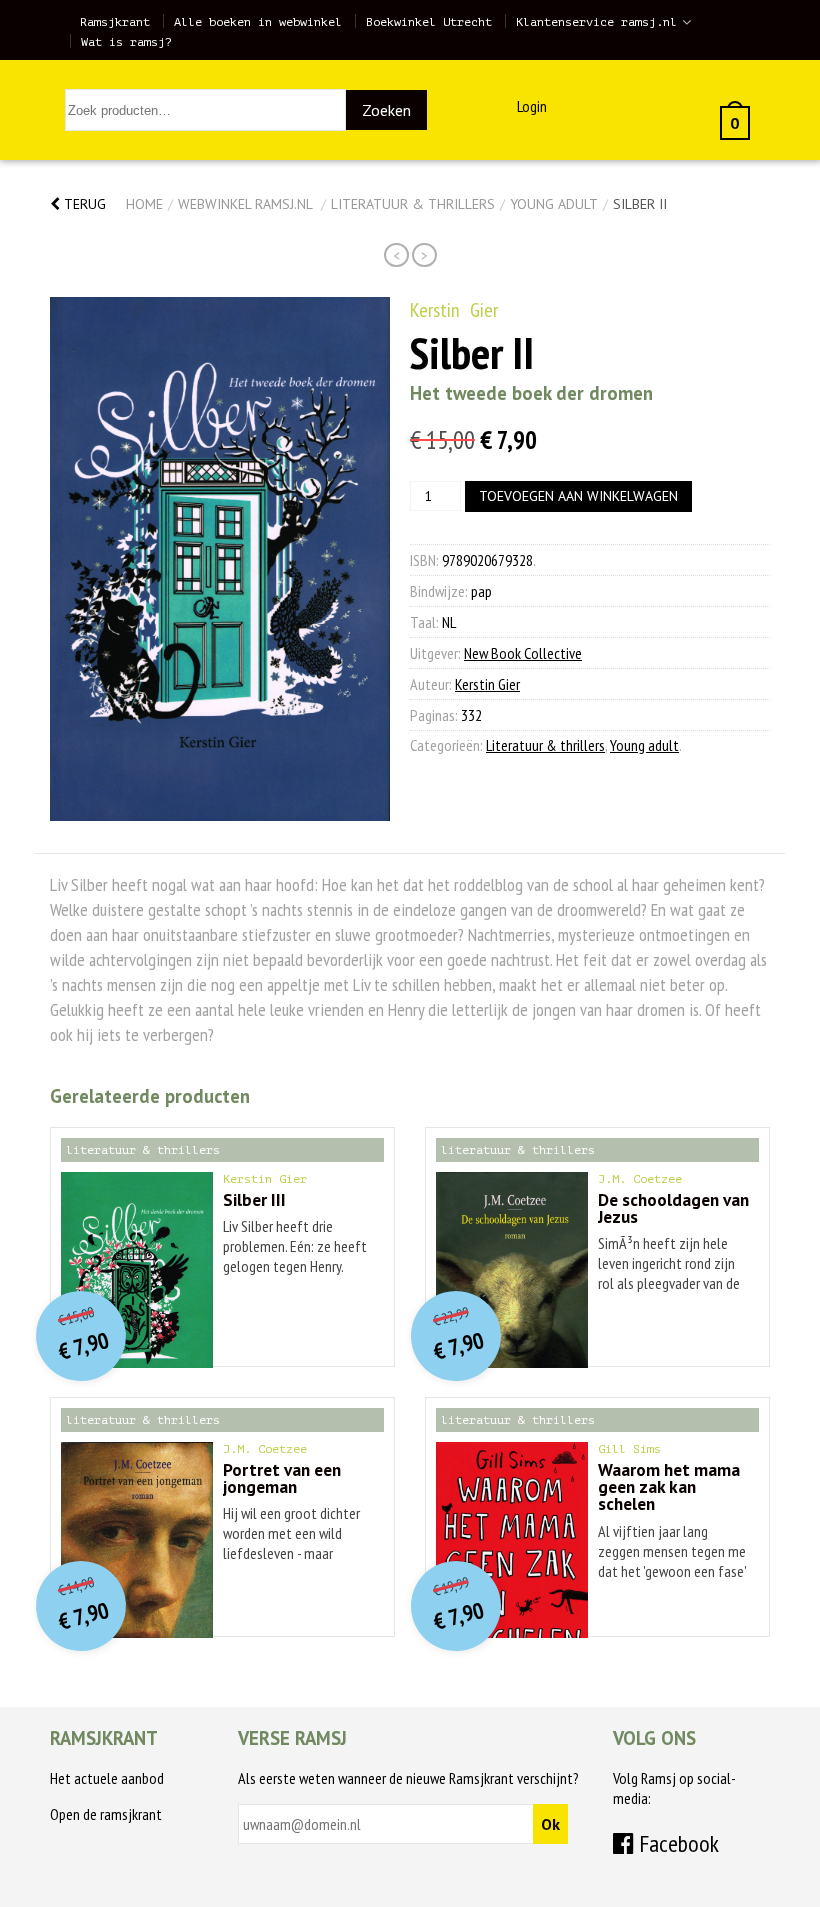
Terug (83, 204)
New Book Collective (523, 653)
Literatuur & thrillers (413, 204)
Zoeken (386, 110)
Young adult (554, 204)
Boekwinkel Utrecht (429, 22)
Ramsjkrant (115, 22)
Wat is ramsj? (126, 42)
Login (532, 106)
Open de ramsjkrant (106, 1814)
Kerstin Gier (454, 310)
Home (144, 204)
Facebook (676, 1843)
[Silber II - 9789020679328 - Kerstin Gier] (220, 559)
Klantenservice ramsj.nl (596, 22)
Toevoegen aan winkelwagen (578, 496)
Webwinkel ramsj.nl (245, 204)
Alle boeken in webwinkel (258, 22)
